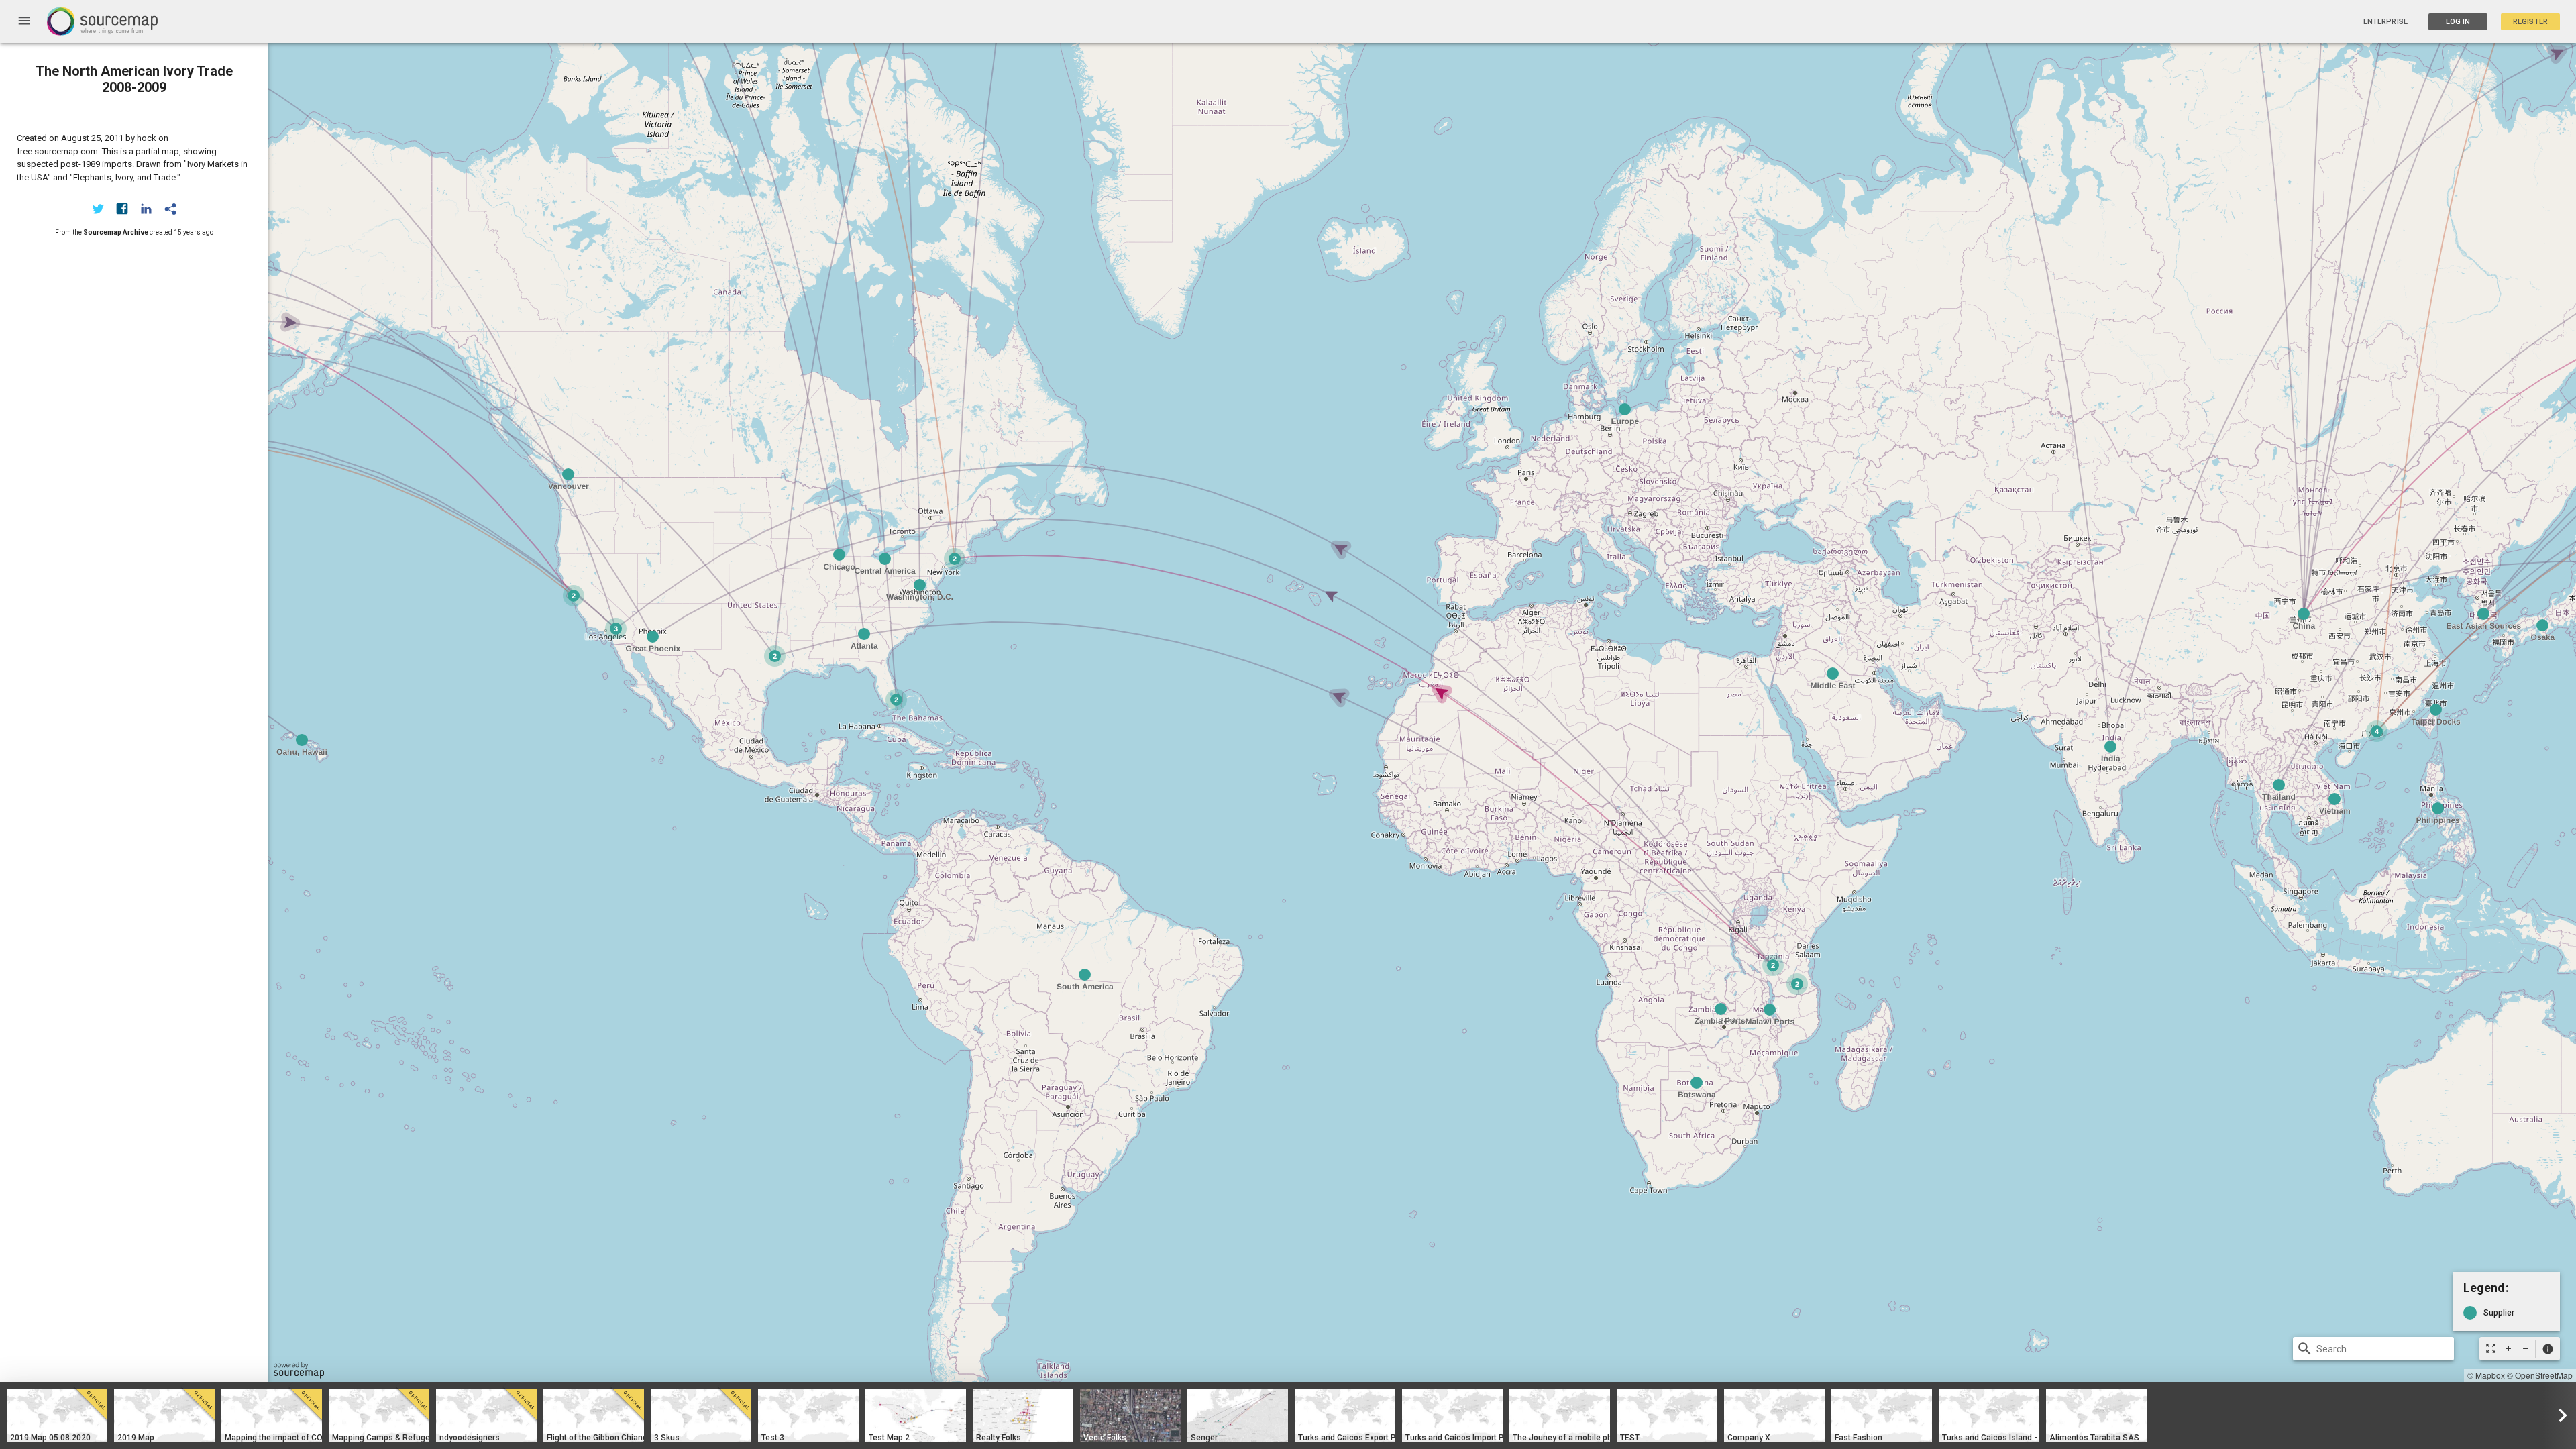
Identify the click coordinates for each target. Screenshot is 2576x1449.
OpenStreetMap (2544, 1375)
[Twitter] (98, 209)
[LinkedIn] (146, 209)
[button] (2547, 1349)
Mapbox (2490, 1375)
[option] (57, 1415)
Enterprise (2385, 22)
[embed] (170, 209)
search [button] (2305, 1349)
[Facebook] (122, 209)
